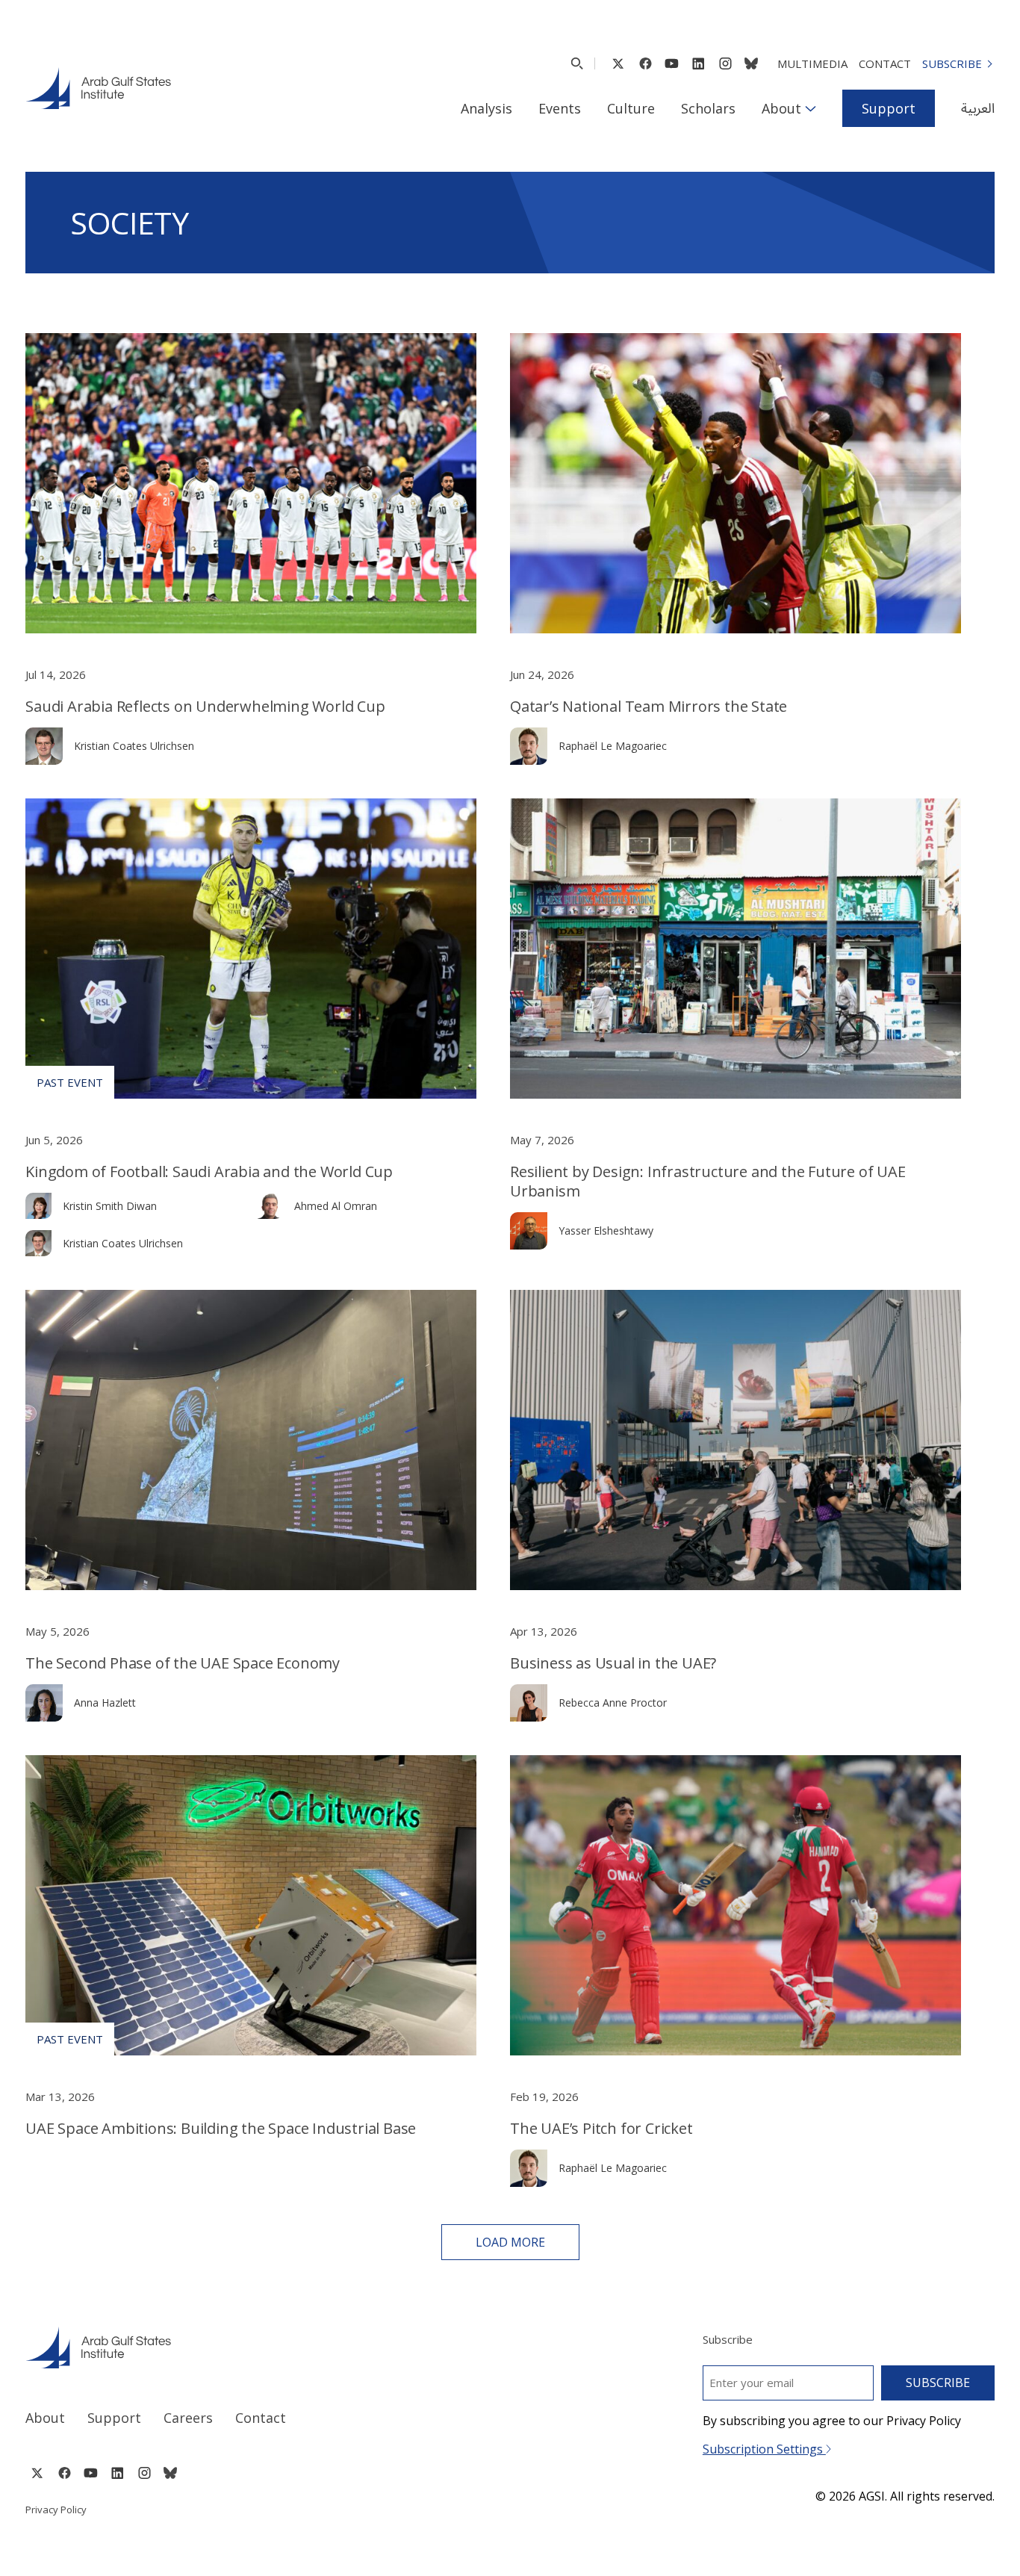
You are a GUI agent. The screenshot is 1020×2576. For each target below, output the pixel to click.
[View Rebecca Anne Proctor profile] (529, 1703)
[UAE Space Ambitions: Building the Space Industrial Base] (251, 1905)
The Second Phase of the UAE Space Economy (183, 1663)
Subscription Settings (764, 2449)
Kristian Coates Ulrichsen (134, 746)
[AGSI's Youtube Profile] (672, 63)
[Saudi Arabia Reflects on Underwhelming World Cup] (251, 483)
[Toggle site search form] (577, 63)
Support (889, 108)
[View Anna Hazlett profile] (44, 1703)
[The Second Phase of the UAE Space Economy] (251, 1440)
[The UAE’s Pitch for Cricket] (736, 1905)
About (781, 108)
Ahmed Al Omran (336, 1206)
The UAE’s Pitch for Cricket (601, 2128)
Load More (510, 2242)
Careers (188, 2418)
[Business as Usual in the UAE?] (736, 1440)
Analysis (486, 108)
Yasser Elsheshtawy (606, 1230)
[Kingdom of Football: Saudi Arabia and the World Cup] (251, 949)
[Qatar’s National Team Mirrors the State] (736, 483)
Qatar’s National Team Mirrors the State (649, 706)
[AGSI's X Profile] (618, 63)
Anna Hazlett (105, 1703)
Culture (631, 108)
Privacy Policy (56, 2510)
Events (560, 108)
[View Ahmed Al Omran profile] (270, 1206)
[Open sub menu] (811, 108)
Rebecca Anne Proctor (613, 1703)
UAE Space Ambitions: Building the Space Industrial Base (221, 2128)
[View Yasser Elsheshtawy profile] (529, 1231)
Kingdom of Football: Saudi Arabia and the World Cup (209, 1171)
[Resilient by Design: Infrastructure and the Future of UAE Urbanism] (736, 949)
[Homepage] (98, 88)
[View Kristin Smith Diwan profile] (38, 1206)
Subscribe (952, 63)
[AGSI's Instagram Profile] (725, 63)
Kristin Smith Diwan (110, 1206)
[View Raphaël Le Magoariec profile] (529, 746)
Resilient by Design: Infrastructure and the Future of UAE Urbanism (708, 1181)
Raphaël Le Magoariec (613, 746)
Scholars (708, 108)
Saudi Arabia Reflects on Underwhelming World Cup (205, 706)
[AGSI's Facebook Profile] (645, 63)
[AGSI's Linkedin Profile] (699, 63)
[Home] (254, 2347)
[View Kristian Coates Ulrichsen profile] (44, 746)
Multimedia (812, 63)
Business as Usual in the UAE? (613, 1663)
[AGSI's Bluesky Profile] (751, 63)
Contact (885, 63)
